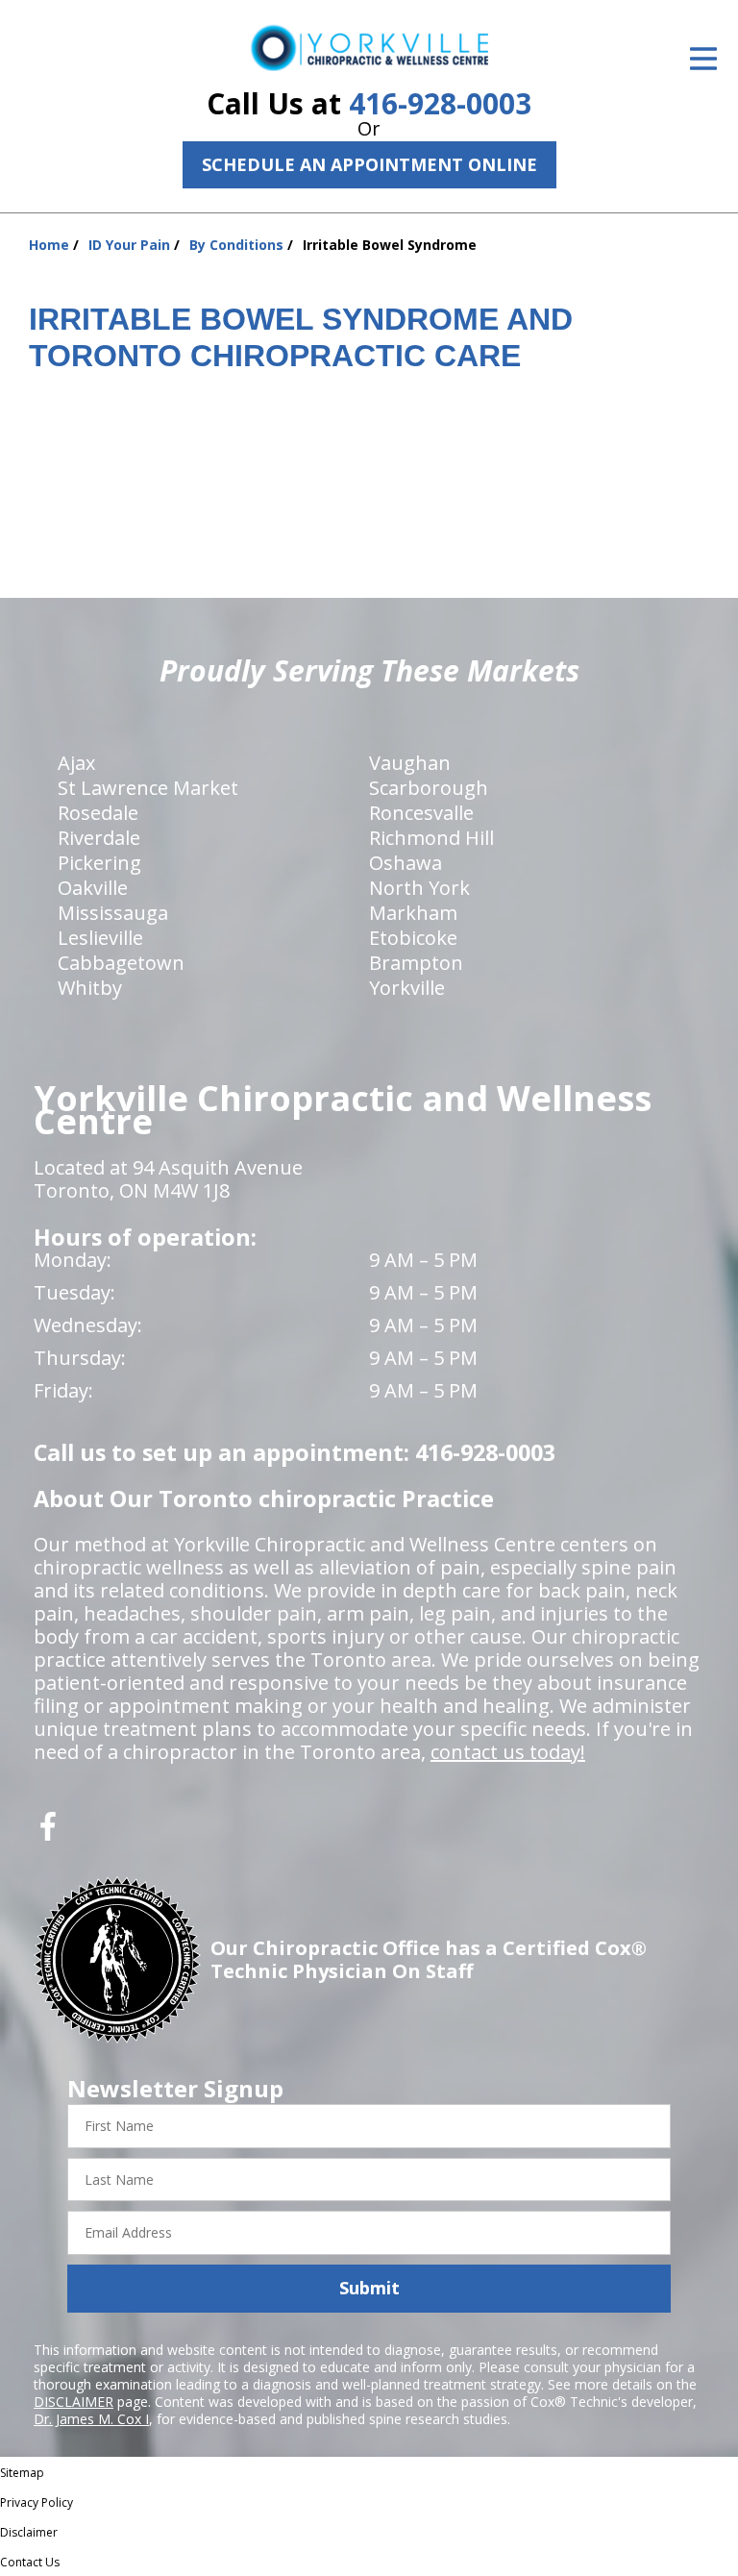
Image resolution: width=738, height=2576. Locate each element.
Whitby (90, 988)
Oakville (93, 888)
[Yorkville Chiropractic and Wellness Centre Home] (369, 48)
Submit (369, 2288)
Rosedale (98, 813)
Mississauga (113, 913)
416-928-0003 (440, 103)
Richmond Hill (431, 838)
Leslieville (100, 938)
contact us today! (508, 1752)
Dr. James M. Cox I (91, 2419)
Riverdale (99, 838)
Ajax (76, 763)
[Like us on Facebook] (48, 1833)
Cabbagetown (121, 963)
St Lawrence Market (148, 788)
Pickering (99, 863)
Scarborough (429, 788)
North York (419, 888)
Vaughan (410, 763)
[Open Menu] (703, 59)
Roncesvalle (421, 813)
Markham (413, 913)
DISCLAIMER (74, 2402)
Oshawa (406, 863)
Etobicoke (413, 938)
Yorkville (407, 988)
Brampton (416, 963)
